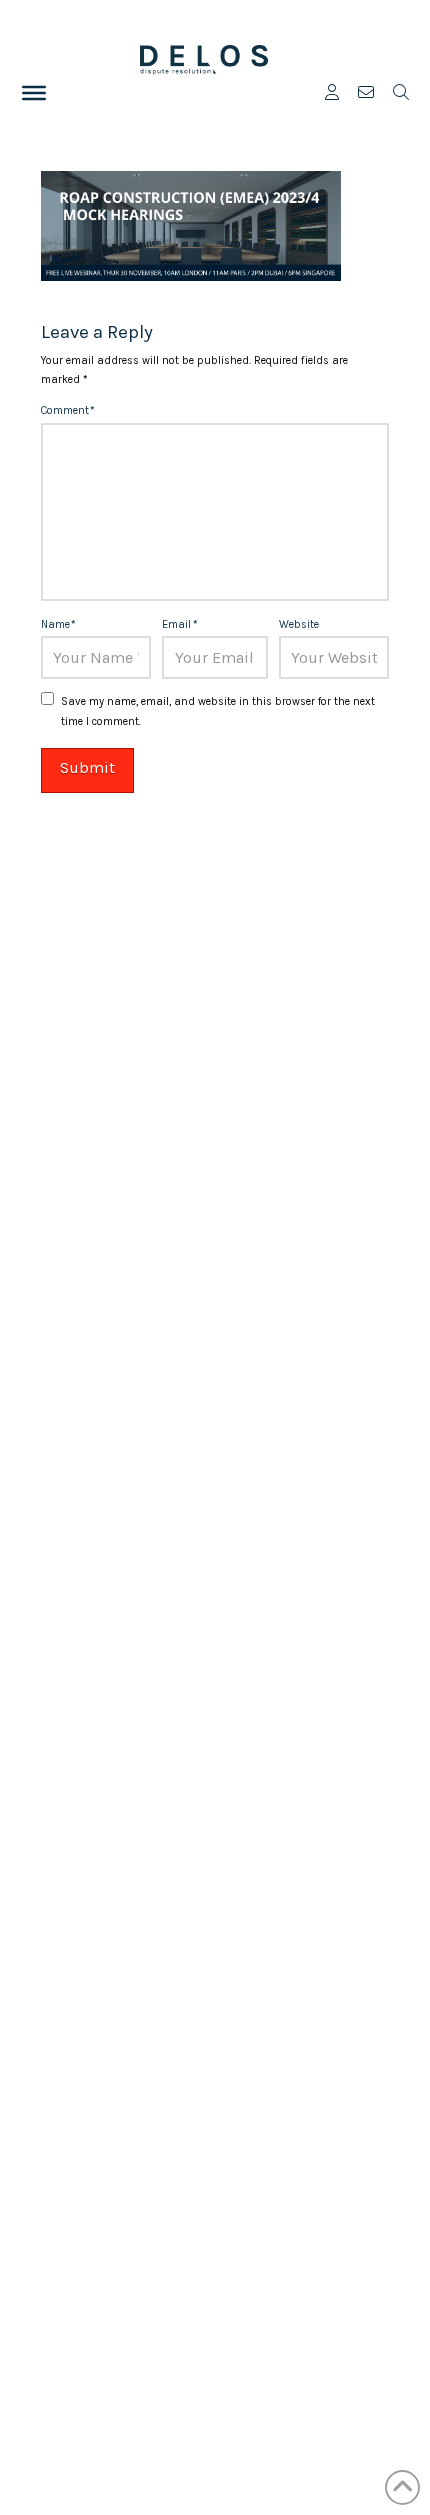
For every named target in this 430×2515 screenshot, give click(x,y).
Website (299, 624)
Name (58, 624)
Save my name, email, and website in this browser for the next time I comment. (218, 711)
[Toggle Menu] (34, 93)
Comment (68, 410)
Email (179, 624)
